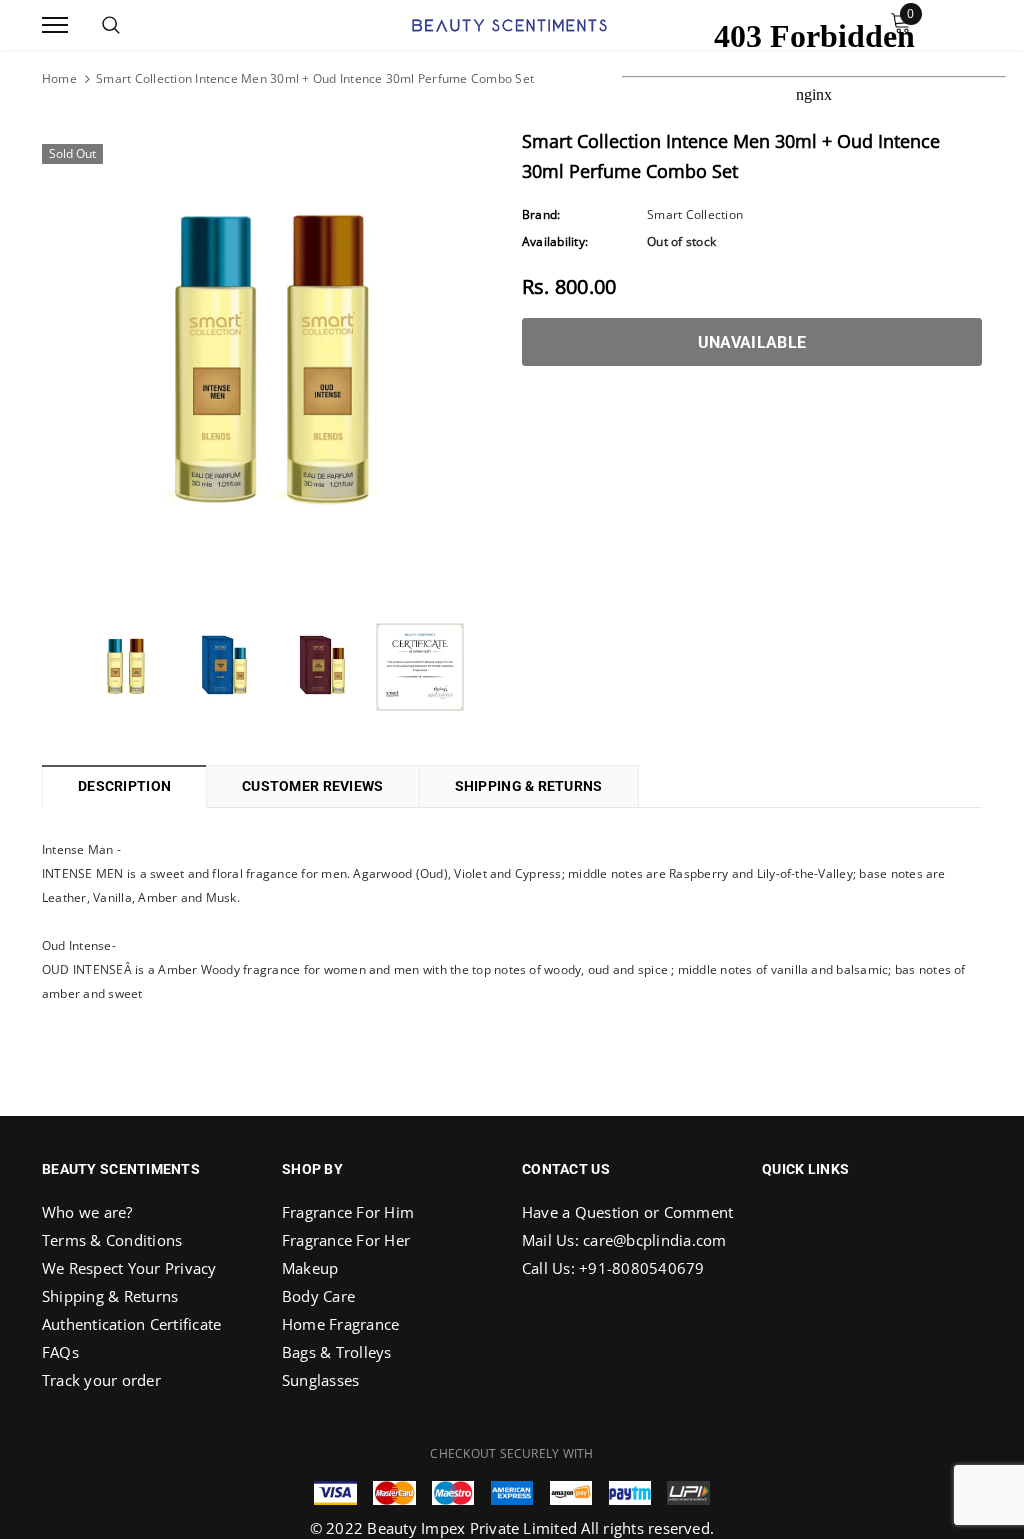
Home (59, 78)
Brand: (541, 214)
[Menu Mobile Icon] (55, 25)
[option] (272, 363)
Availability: (555, 241)
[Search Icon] (111, 25)
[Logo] (509, 23)
